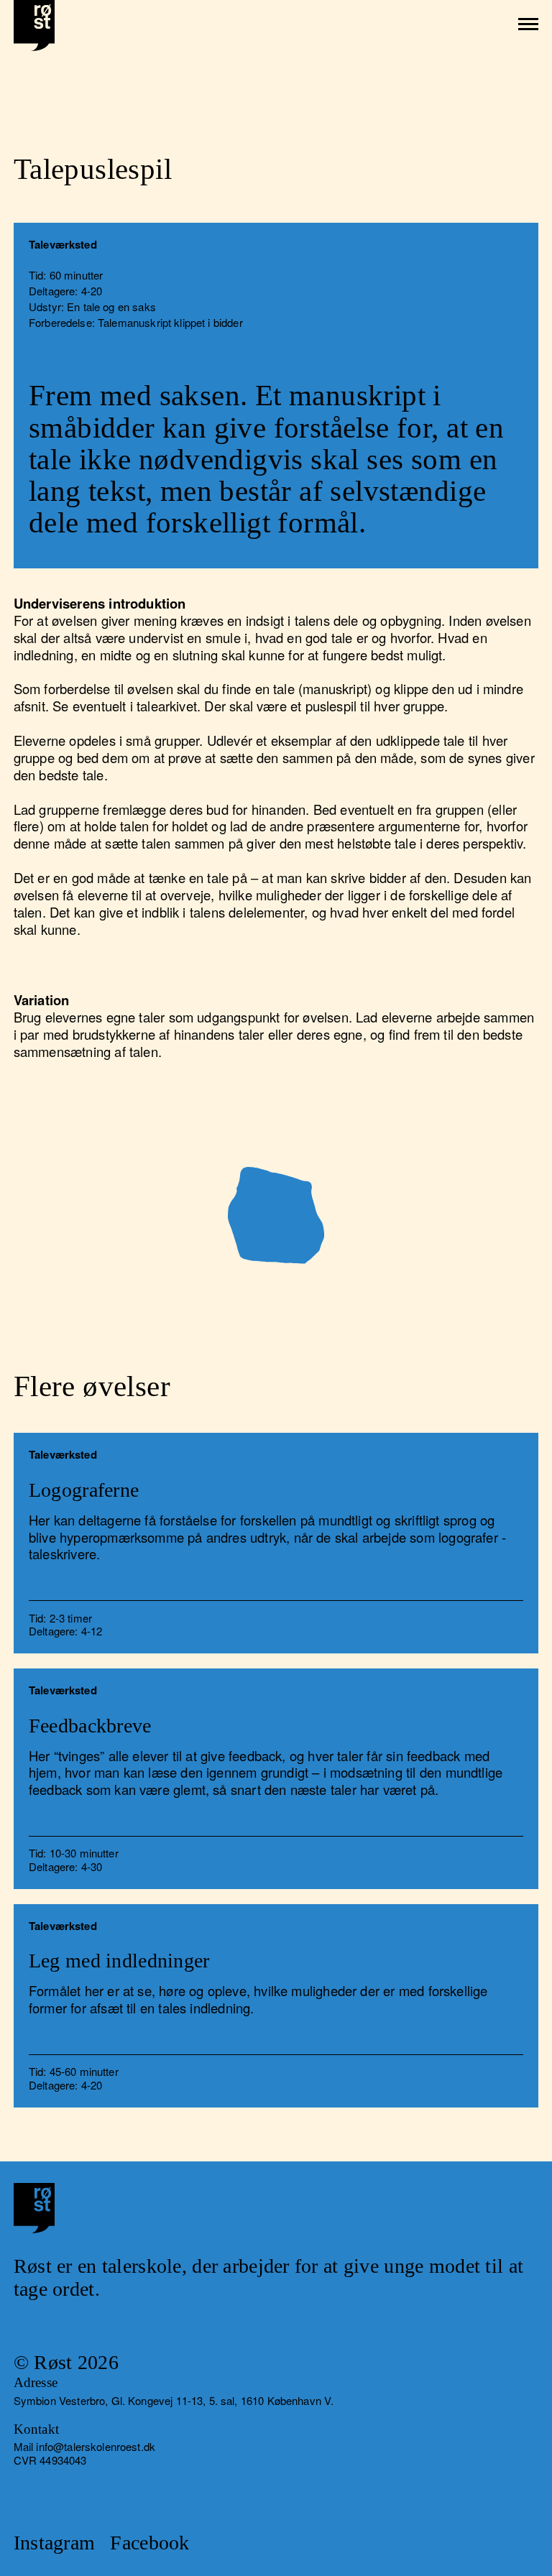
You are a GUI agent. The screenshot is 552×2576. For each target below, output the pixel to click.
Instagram (55, 2543)
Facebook (149, 2543)
